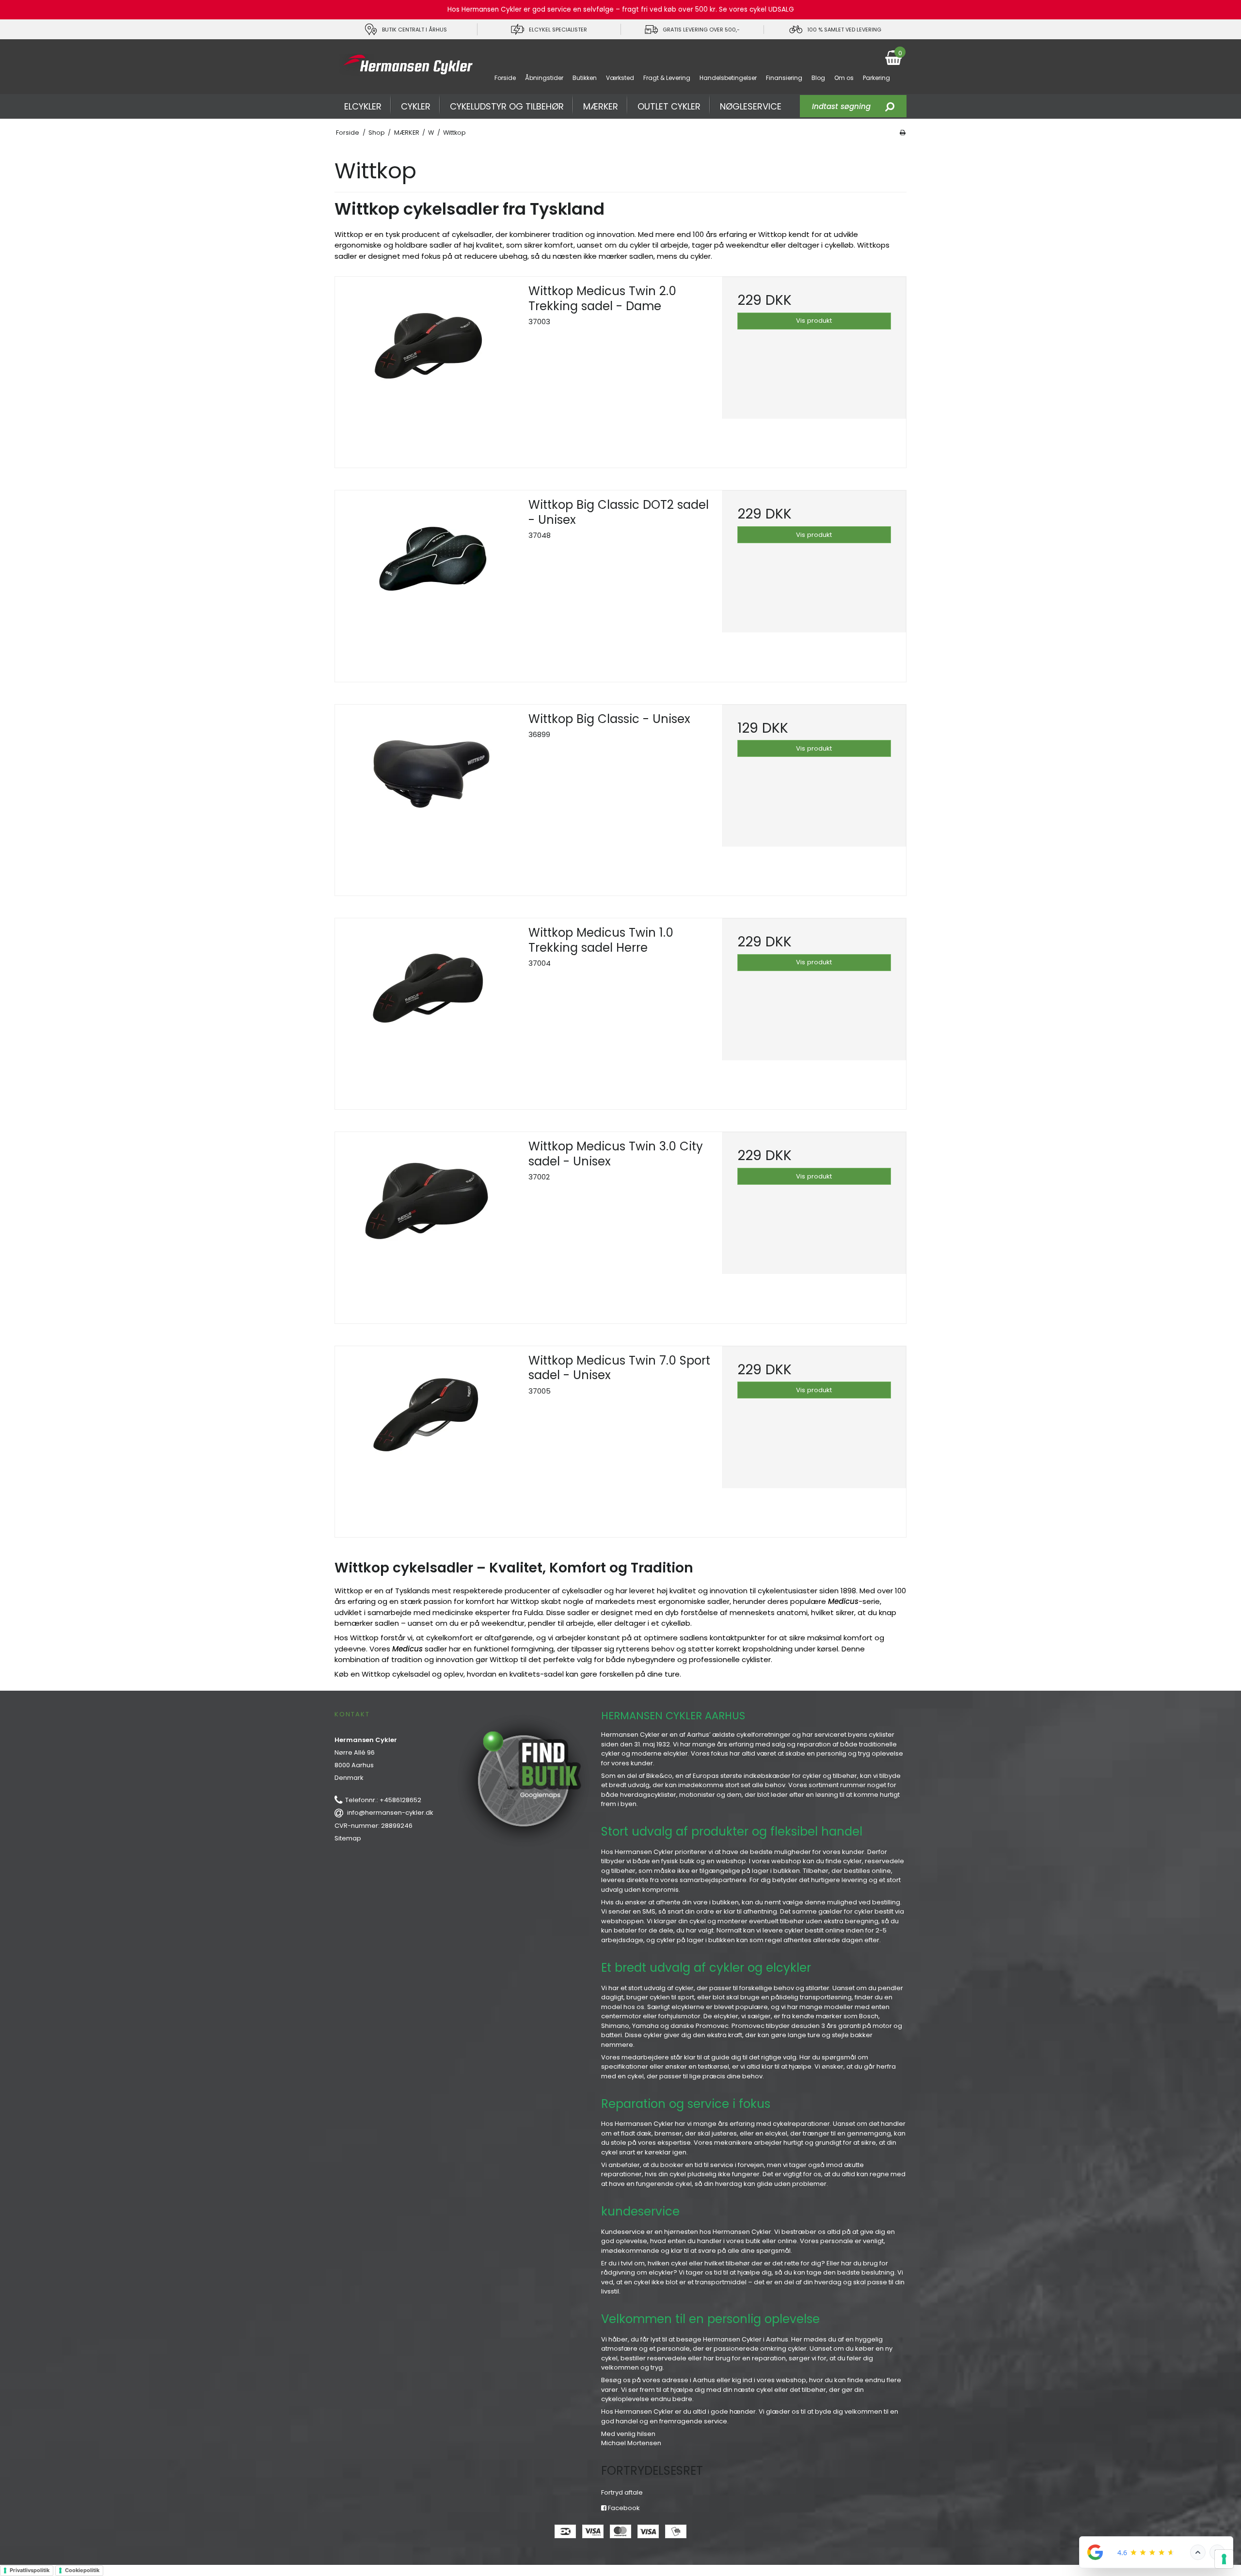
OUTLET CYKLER (669, 106)
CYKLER (416, 106)
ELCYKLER (363, 106)
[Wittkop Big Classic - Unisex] (427, 796)
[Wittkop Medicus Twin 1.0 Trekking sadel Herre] (427, 1010)
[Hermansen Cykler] (406, 65)
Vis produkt (814, 321)
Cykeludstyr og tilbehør (507, 106)
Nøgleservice (751, 106)
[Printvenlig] (903, 133)
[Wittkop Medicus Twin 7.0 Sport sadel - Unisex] (427, 1438)
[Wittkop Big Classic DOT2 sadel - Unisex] (427, 582)
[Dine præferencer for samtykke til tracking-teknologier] (1224, 2559)
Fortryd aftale (622, 2492)
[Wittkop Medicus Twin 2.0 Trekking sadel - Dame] (427, 369)
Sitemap (348, 1838)
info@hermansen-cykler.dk (390, 1813)
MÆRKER (601, 106)
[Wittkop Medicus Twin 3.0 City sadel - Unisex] (427, 1224)
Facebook (623, 2508)
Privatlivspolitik (30, 2570)
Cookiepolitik (82, 2570)
